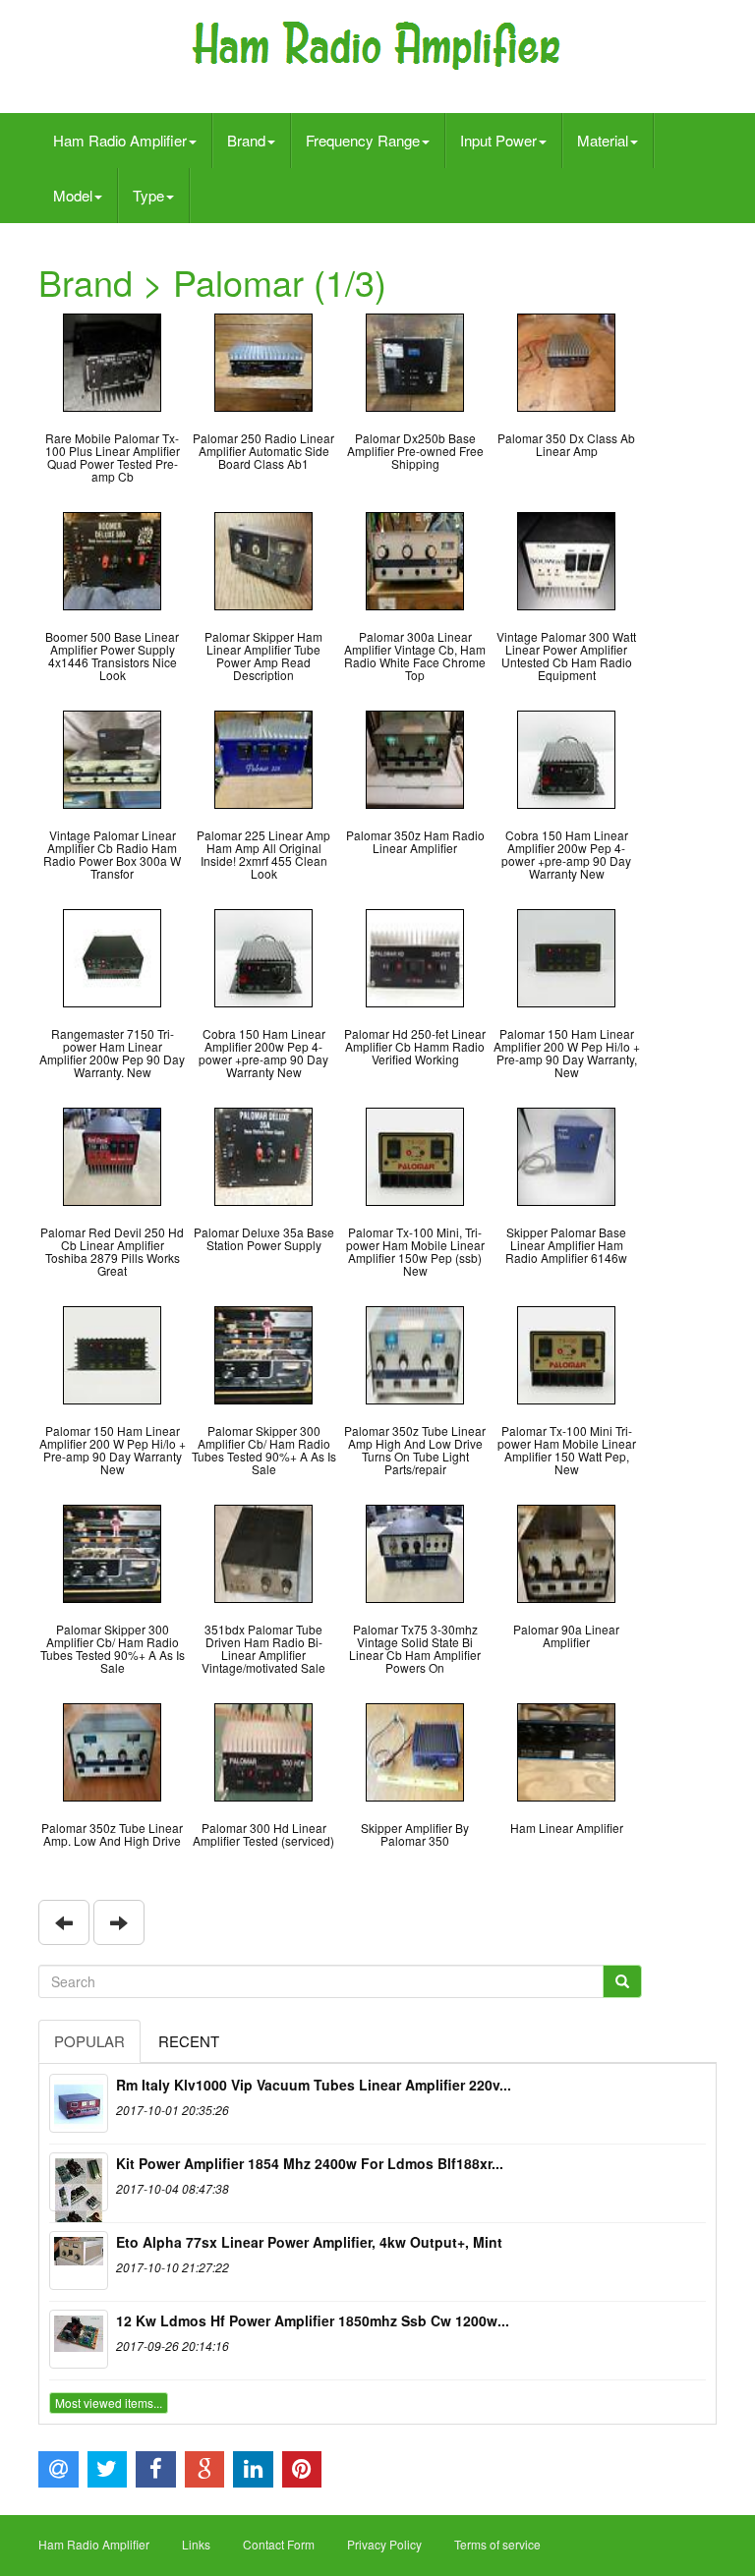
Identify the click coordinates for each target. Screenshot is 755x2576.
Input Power (498, 140)
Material (603, 140)
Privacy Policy (384, 2544)
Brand (246, 140)
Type (148, 195)
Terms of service (497, 2544)
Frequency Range (363, 140)
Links (196, 2544)
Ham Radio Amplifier (120, 140)
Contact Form (279, 2544)
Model (73, 195)
